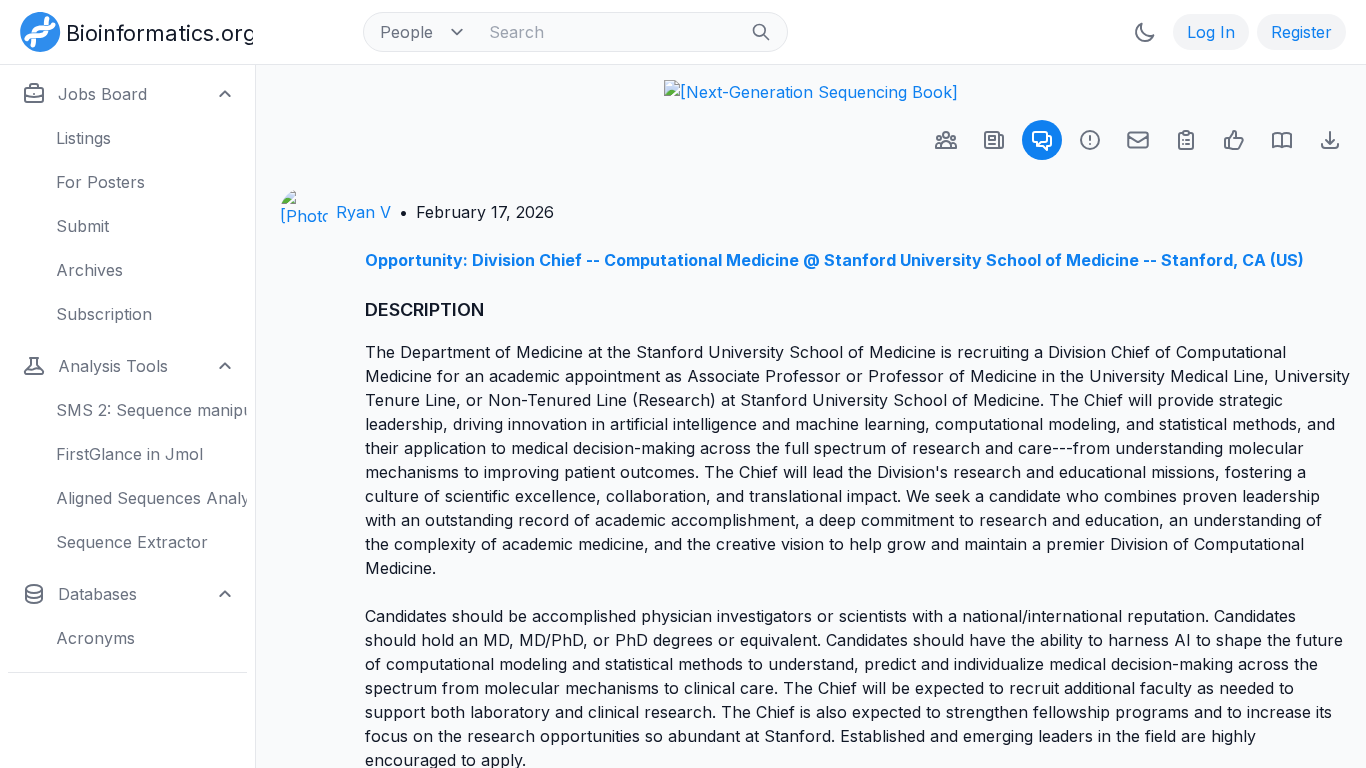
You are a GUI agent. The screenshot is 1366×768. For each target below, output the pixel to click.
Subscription (104, 314)
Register (1301, 32)
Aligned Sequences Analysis (151, 498)
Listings (83, 138)
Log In (1211, 32)
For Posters (100, 182)
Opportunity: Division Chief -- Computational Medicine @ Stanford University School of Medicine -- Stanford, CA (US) (834, 260)
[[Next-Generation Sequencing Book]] (811, 92)
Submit (82, 226)
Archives (89, 270)
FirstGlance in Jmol (129, 454)
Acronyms (95, 638)
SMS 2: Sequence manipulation (151, 410)
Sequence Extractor (132, 542)
